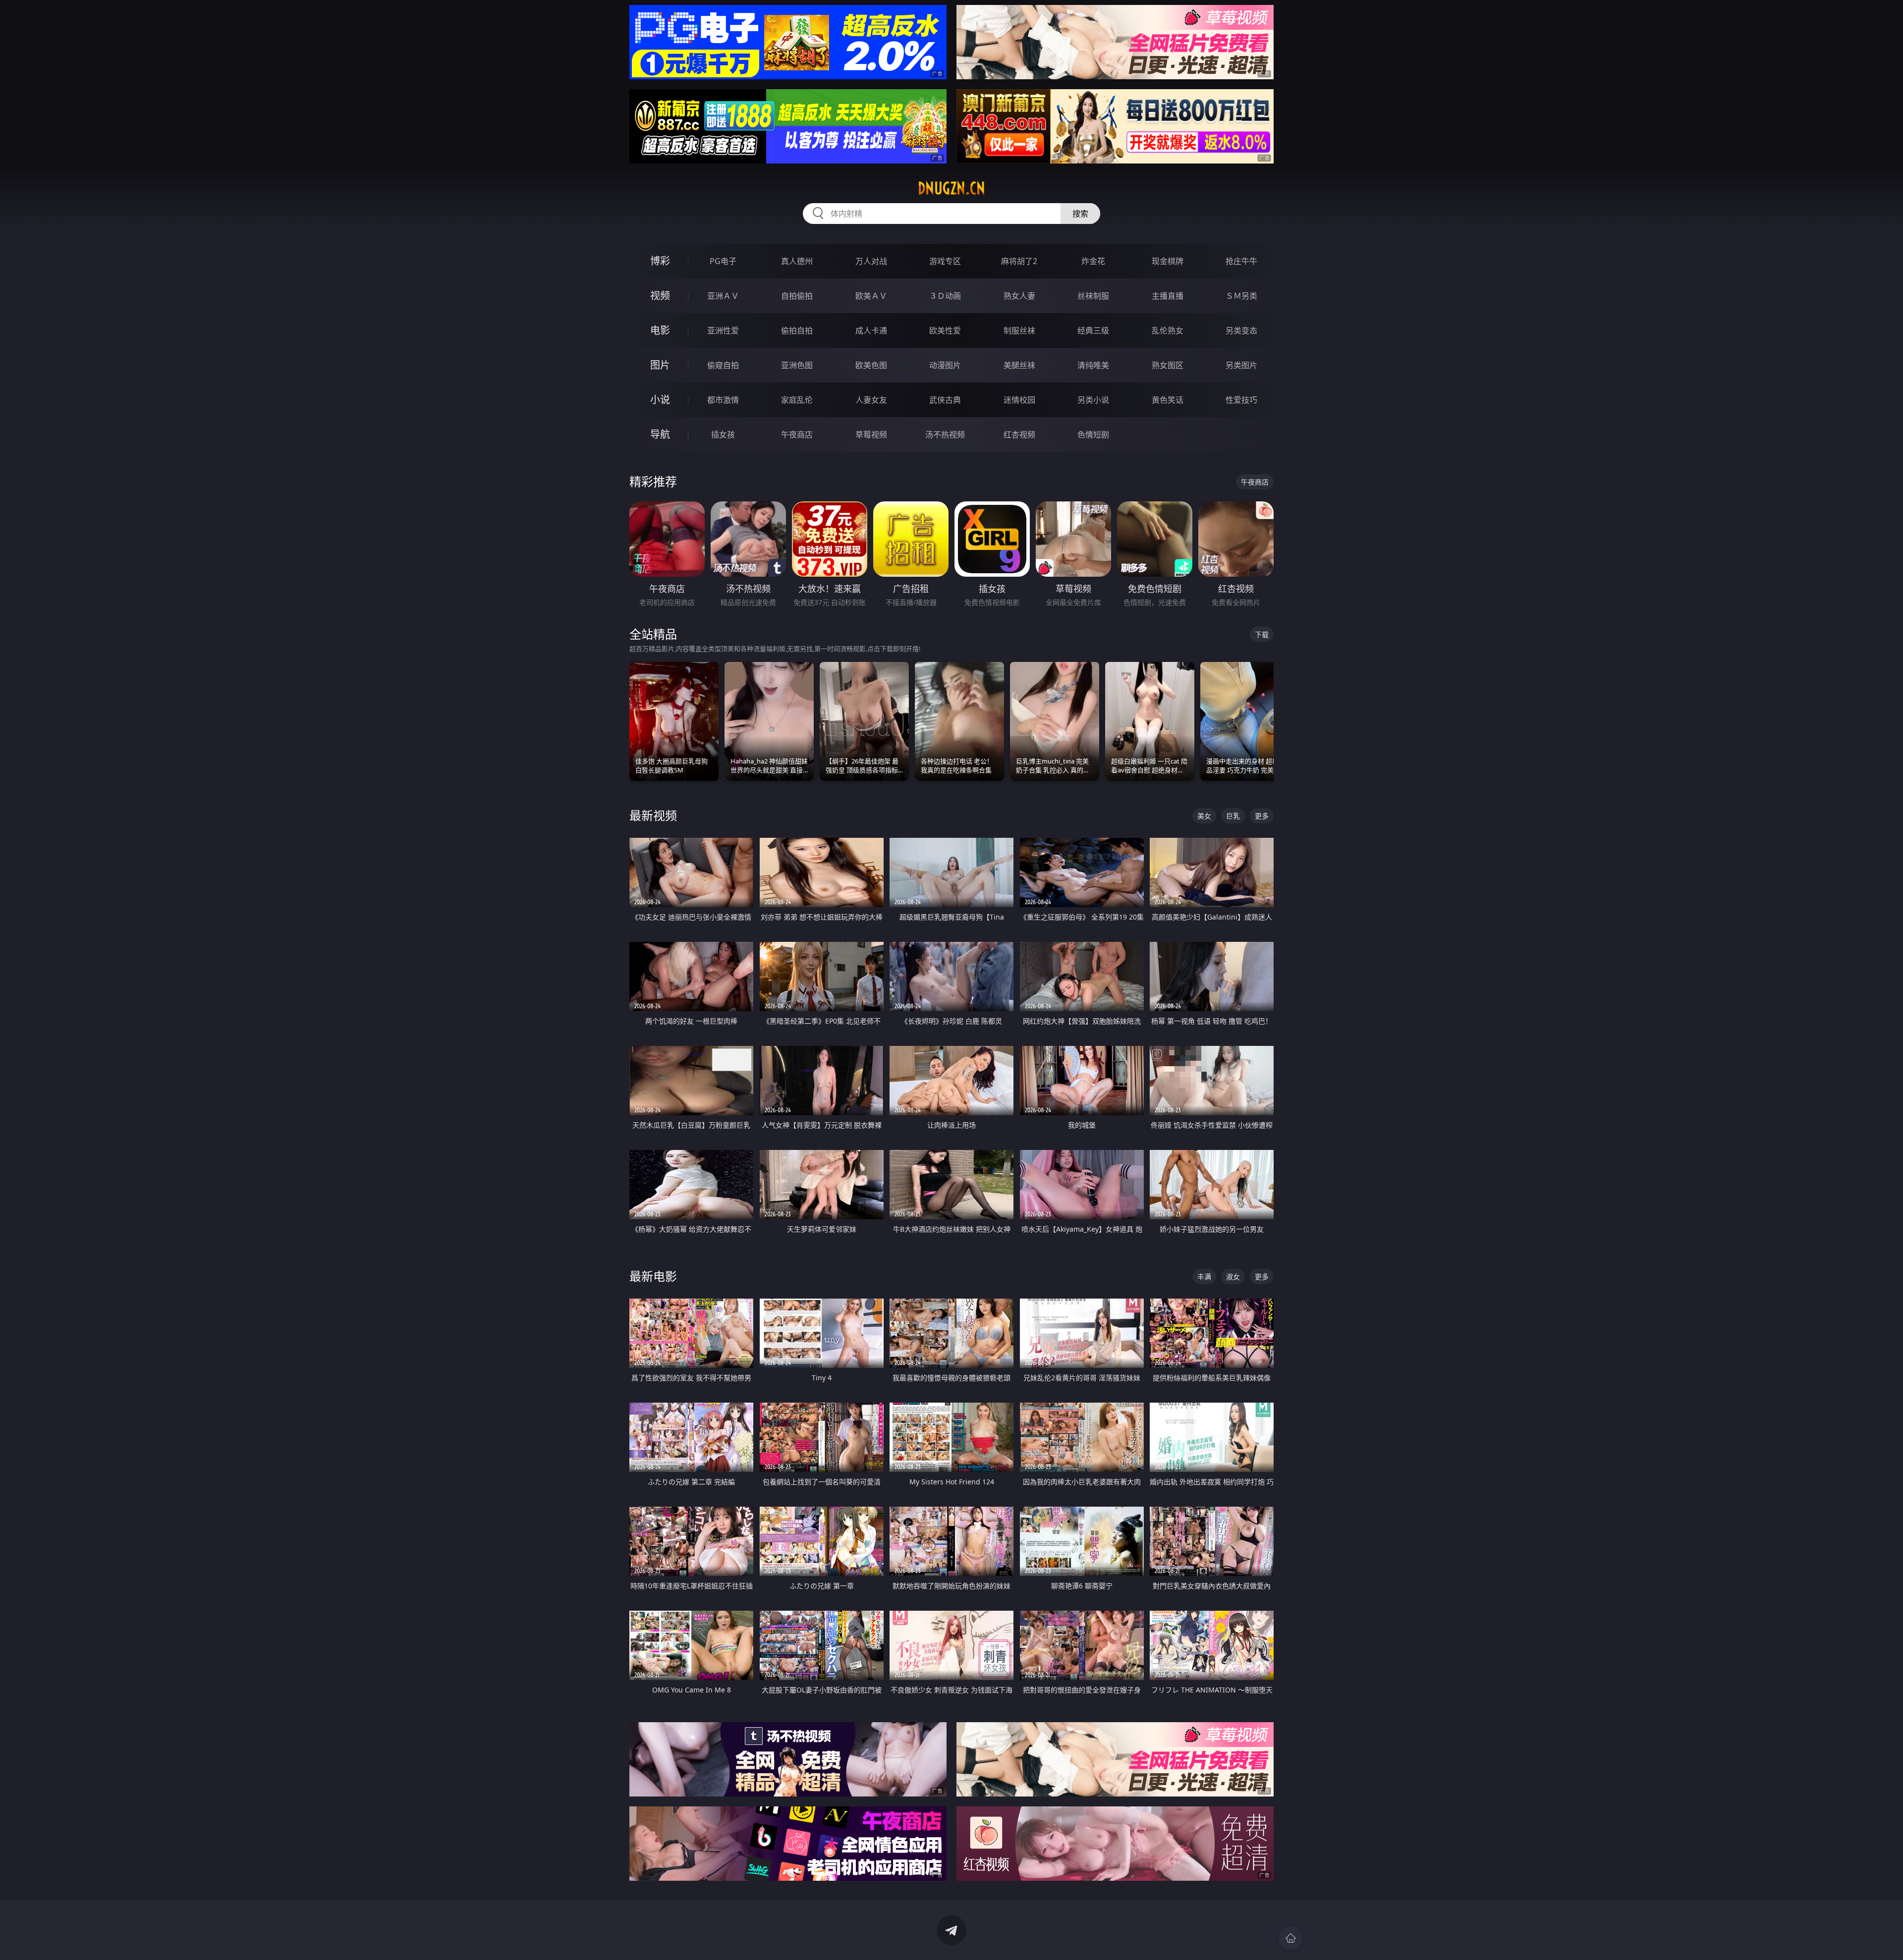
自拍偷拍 (797, 296)
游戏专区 (945, 261)
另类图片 (1241, 365)
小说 (660, 400)
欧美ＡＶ (871, 296)
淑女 (1233, 1277)
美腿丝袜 (1019, 365)
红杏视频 (1019, 435)
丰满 (1204, 1277)
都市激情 (723, 400)
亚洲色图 (797, 365)
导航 (660, 434)
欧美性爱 (945, 330)
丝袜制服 (1093, 296)
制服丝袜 (1019, 330)
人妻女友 (871, 400)
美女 (1204, 816)
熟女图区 (1168, 365)
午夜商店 (797, 435)
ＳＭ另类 (1241, 296)
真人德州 (797, 261)
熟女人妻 (1019, 296)
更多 (1262, 816)
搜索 (1080, 214)
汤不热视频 (945, 435)
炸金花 (1093, 261)
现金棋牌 (1168, 261)
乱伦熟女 (1168, 330)
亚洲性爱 (723, 330)
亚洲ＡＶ (723, 296)
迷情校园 (1019, 400)
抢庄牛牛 (1241, 261)
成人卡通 (871, 330)
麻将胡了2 (1019, 261)
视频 (660, 296)
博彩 (660, 261)
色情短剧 (1093, 435)
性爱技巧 (1241, 400)
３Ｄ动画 (945, 296)
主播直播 (1168, 296)
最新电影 (653, 1276)
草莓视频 (871, 435)
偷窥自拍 (723, 365)
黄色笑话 (1168, 400)
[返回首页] (1290, 1938)
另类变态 (1241, 330)
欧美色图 (871, 365)
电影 (660, 330)
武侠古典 (945, 400)
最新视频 (653, 815)
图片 (660, 365)
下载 (1262, 634)
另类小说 (1093, 400)
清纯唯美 (1093, 365)
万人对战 (871, 261)
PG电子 (723, 261)
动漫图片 (945, 365)
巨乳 (1233, 816)
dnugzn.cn (951, 188)
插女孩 (723, 435)
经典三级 (1093, 330)
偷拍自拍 (797, 330)
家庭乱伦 (797, 400)
